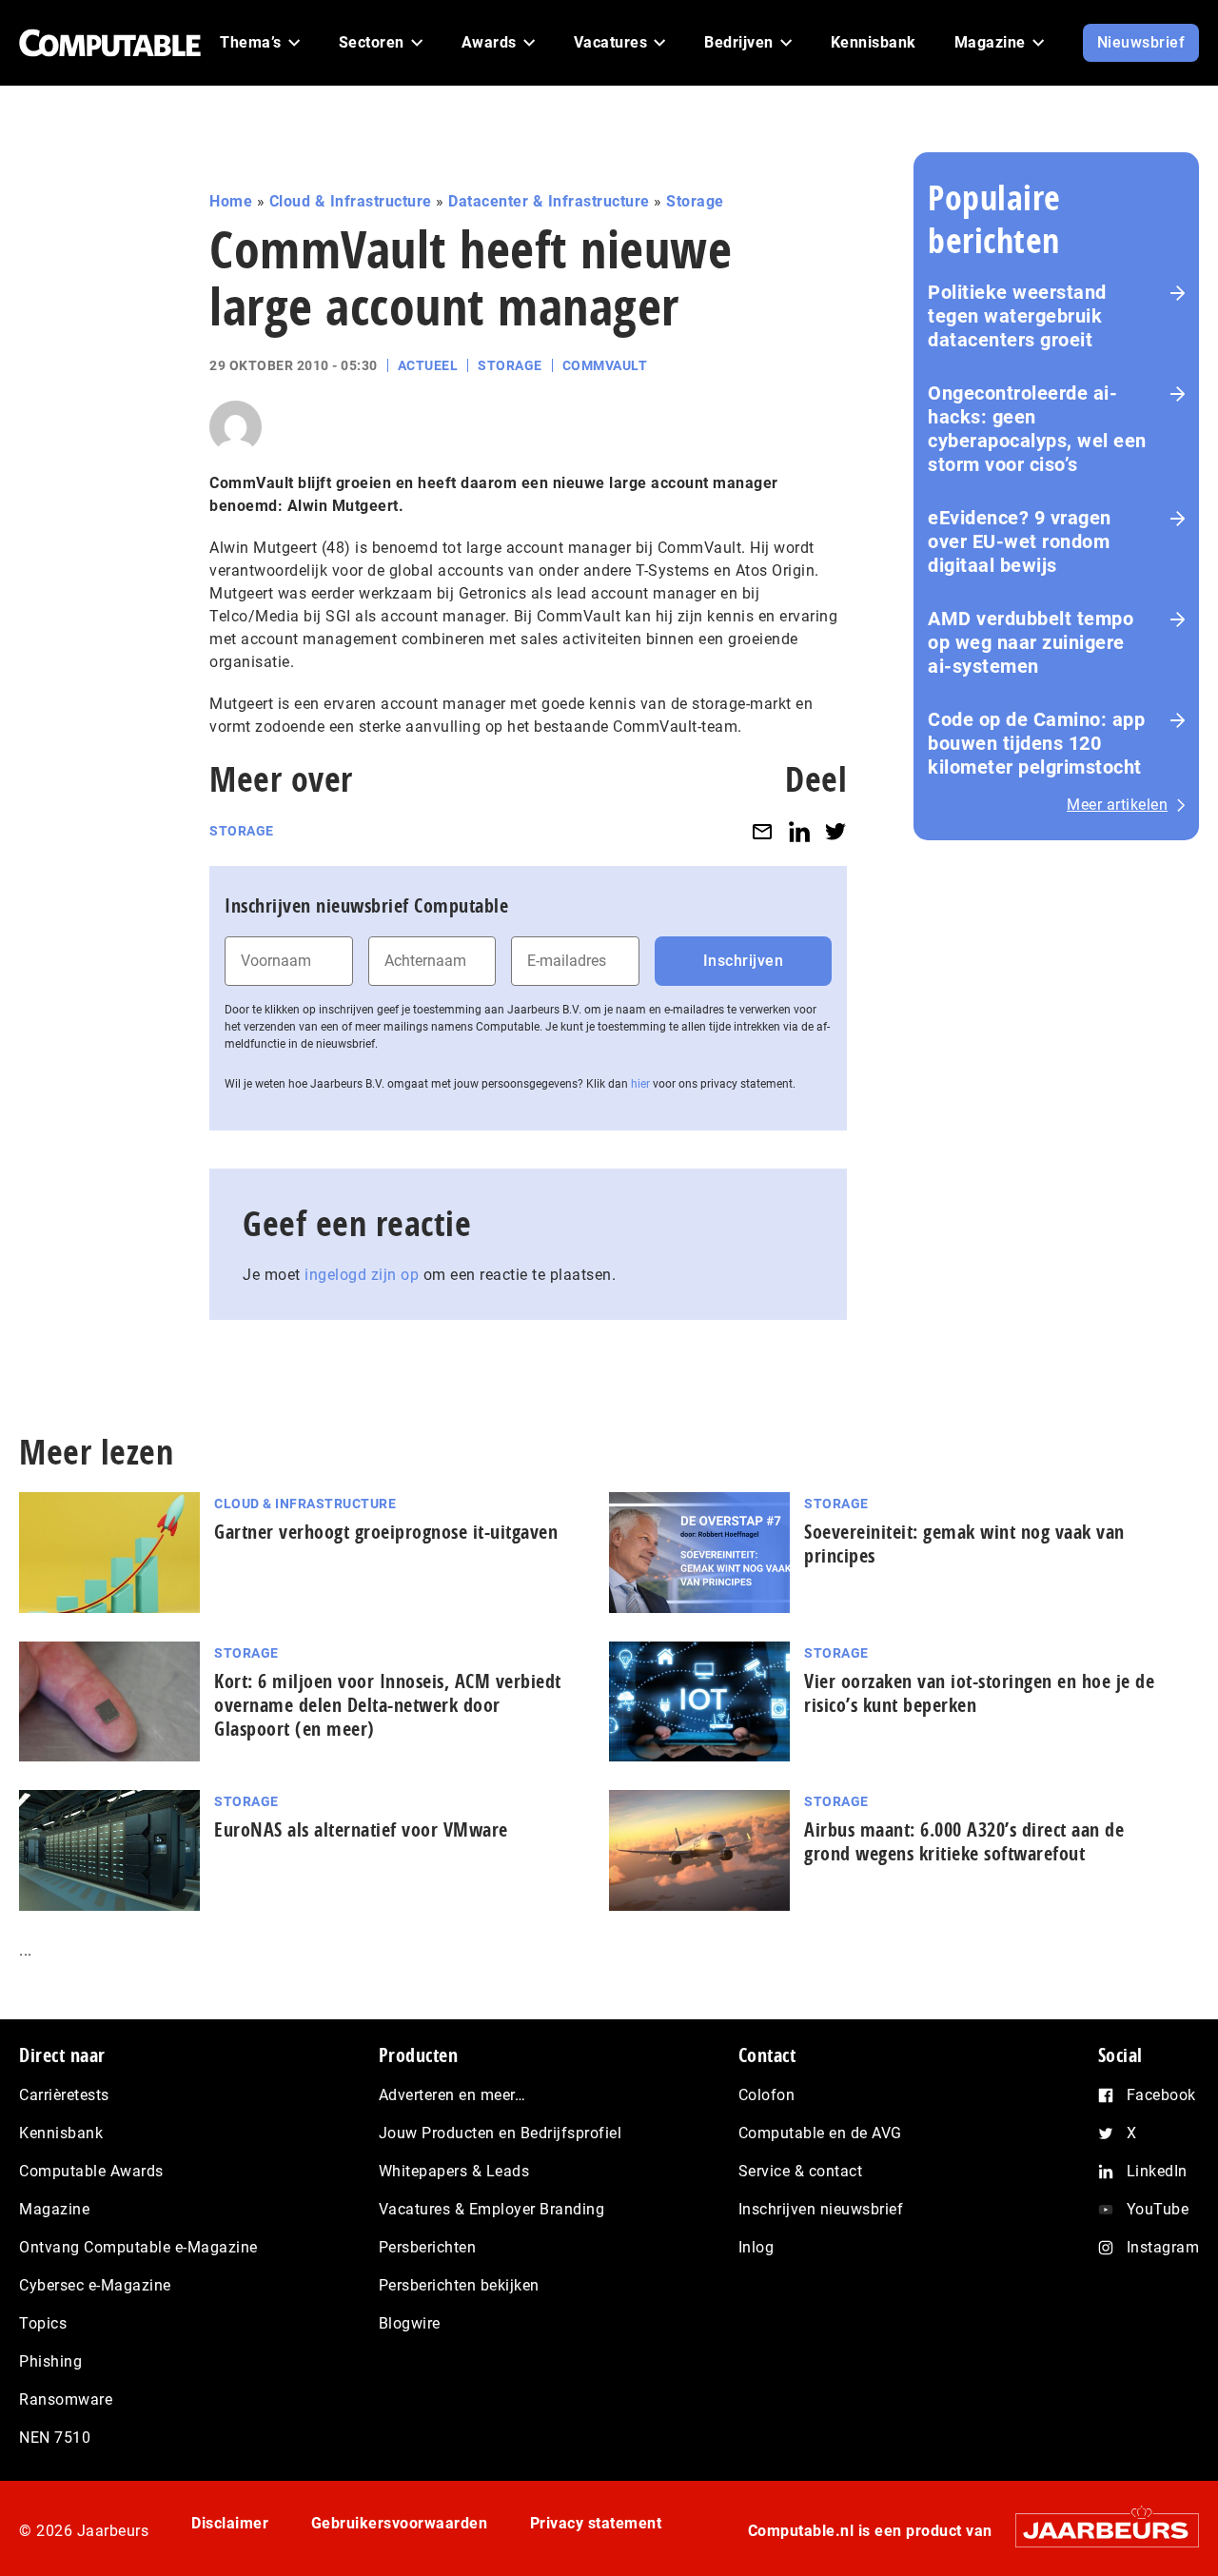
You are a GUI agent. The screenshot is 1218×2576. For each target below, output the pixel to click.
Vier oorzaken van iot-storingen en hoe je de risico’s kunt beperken (979, 1693)
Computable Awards (91, 2171)
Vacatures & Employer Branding (492, 2209)
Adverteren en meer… (452, 2095)
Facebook (1161, 2095)
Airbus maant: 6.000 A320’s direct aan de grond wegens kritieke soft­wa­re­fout (964, 1841)
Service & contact (801, 2171)
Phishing (50, 2361)
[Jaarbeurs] (1098, 2530)
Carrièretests (64, 2095)
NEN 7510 (55, 2438)
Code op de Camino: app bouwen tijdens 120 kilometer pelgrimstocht (1036, 743)
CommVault (605, 365)
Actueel (428, 365)
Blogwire (410, 2323)
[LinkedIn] (799, 831)
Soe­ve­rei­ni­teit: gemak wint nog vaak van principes (964, 1544)
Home (231, 201)
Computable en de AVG (820, 2133)
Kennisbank (61, 2133)
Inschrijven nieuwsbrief (821, 2209)
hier (640, 1084)
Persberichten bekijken (459, 2285)
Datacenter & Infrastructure (549, 201)
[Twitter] (835, 831)
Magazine (54, 2209)
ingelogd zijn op (362, 1275)
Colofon (767, 2095)
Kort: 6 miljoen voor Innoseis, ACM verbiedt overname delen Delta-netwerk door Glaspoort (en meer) (388, 1705)
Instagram (1163, 2247)
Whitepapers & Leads (454, 2171)
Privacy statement (596, 2523)
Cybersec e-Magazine (95, 2285)
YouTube (1158, 2209)
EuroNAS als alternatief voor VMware (361, 1829)
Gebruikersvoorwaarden (400, 2523)
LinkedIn (1157, 2171)
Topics (43, 2323)
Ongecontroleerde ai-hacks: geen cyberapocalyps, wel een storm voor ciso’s (1037, 429)
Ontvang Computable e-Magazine (138, 2247)
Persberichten (428, 2247)
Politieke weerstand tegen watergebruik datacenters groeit (1017, 316)
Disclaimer (230, 2523)
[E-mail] (762, 831)
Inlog (756, 2247)
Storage (695, 201)
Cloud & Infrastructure (351, 201)
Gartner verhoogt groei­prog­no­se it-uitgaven (386, 1532)
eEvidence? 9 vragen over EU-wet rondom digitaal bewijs (1020, 541)
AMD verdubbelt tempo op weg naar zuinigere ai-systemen (1031, 642)
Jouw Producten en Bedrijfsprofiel (501, 2133)
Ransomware (66, 2399)
